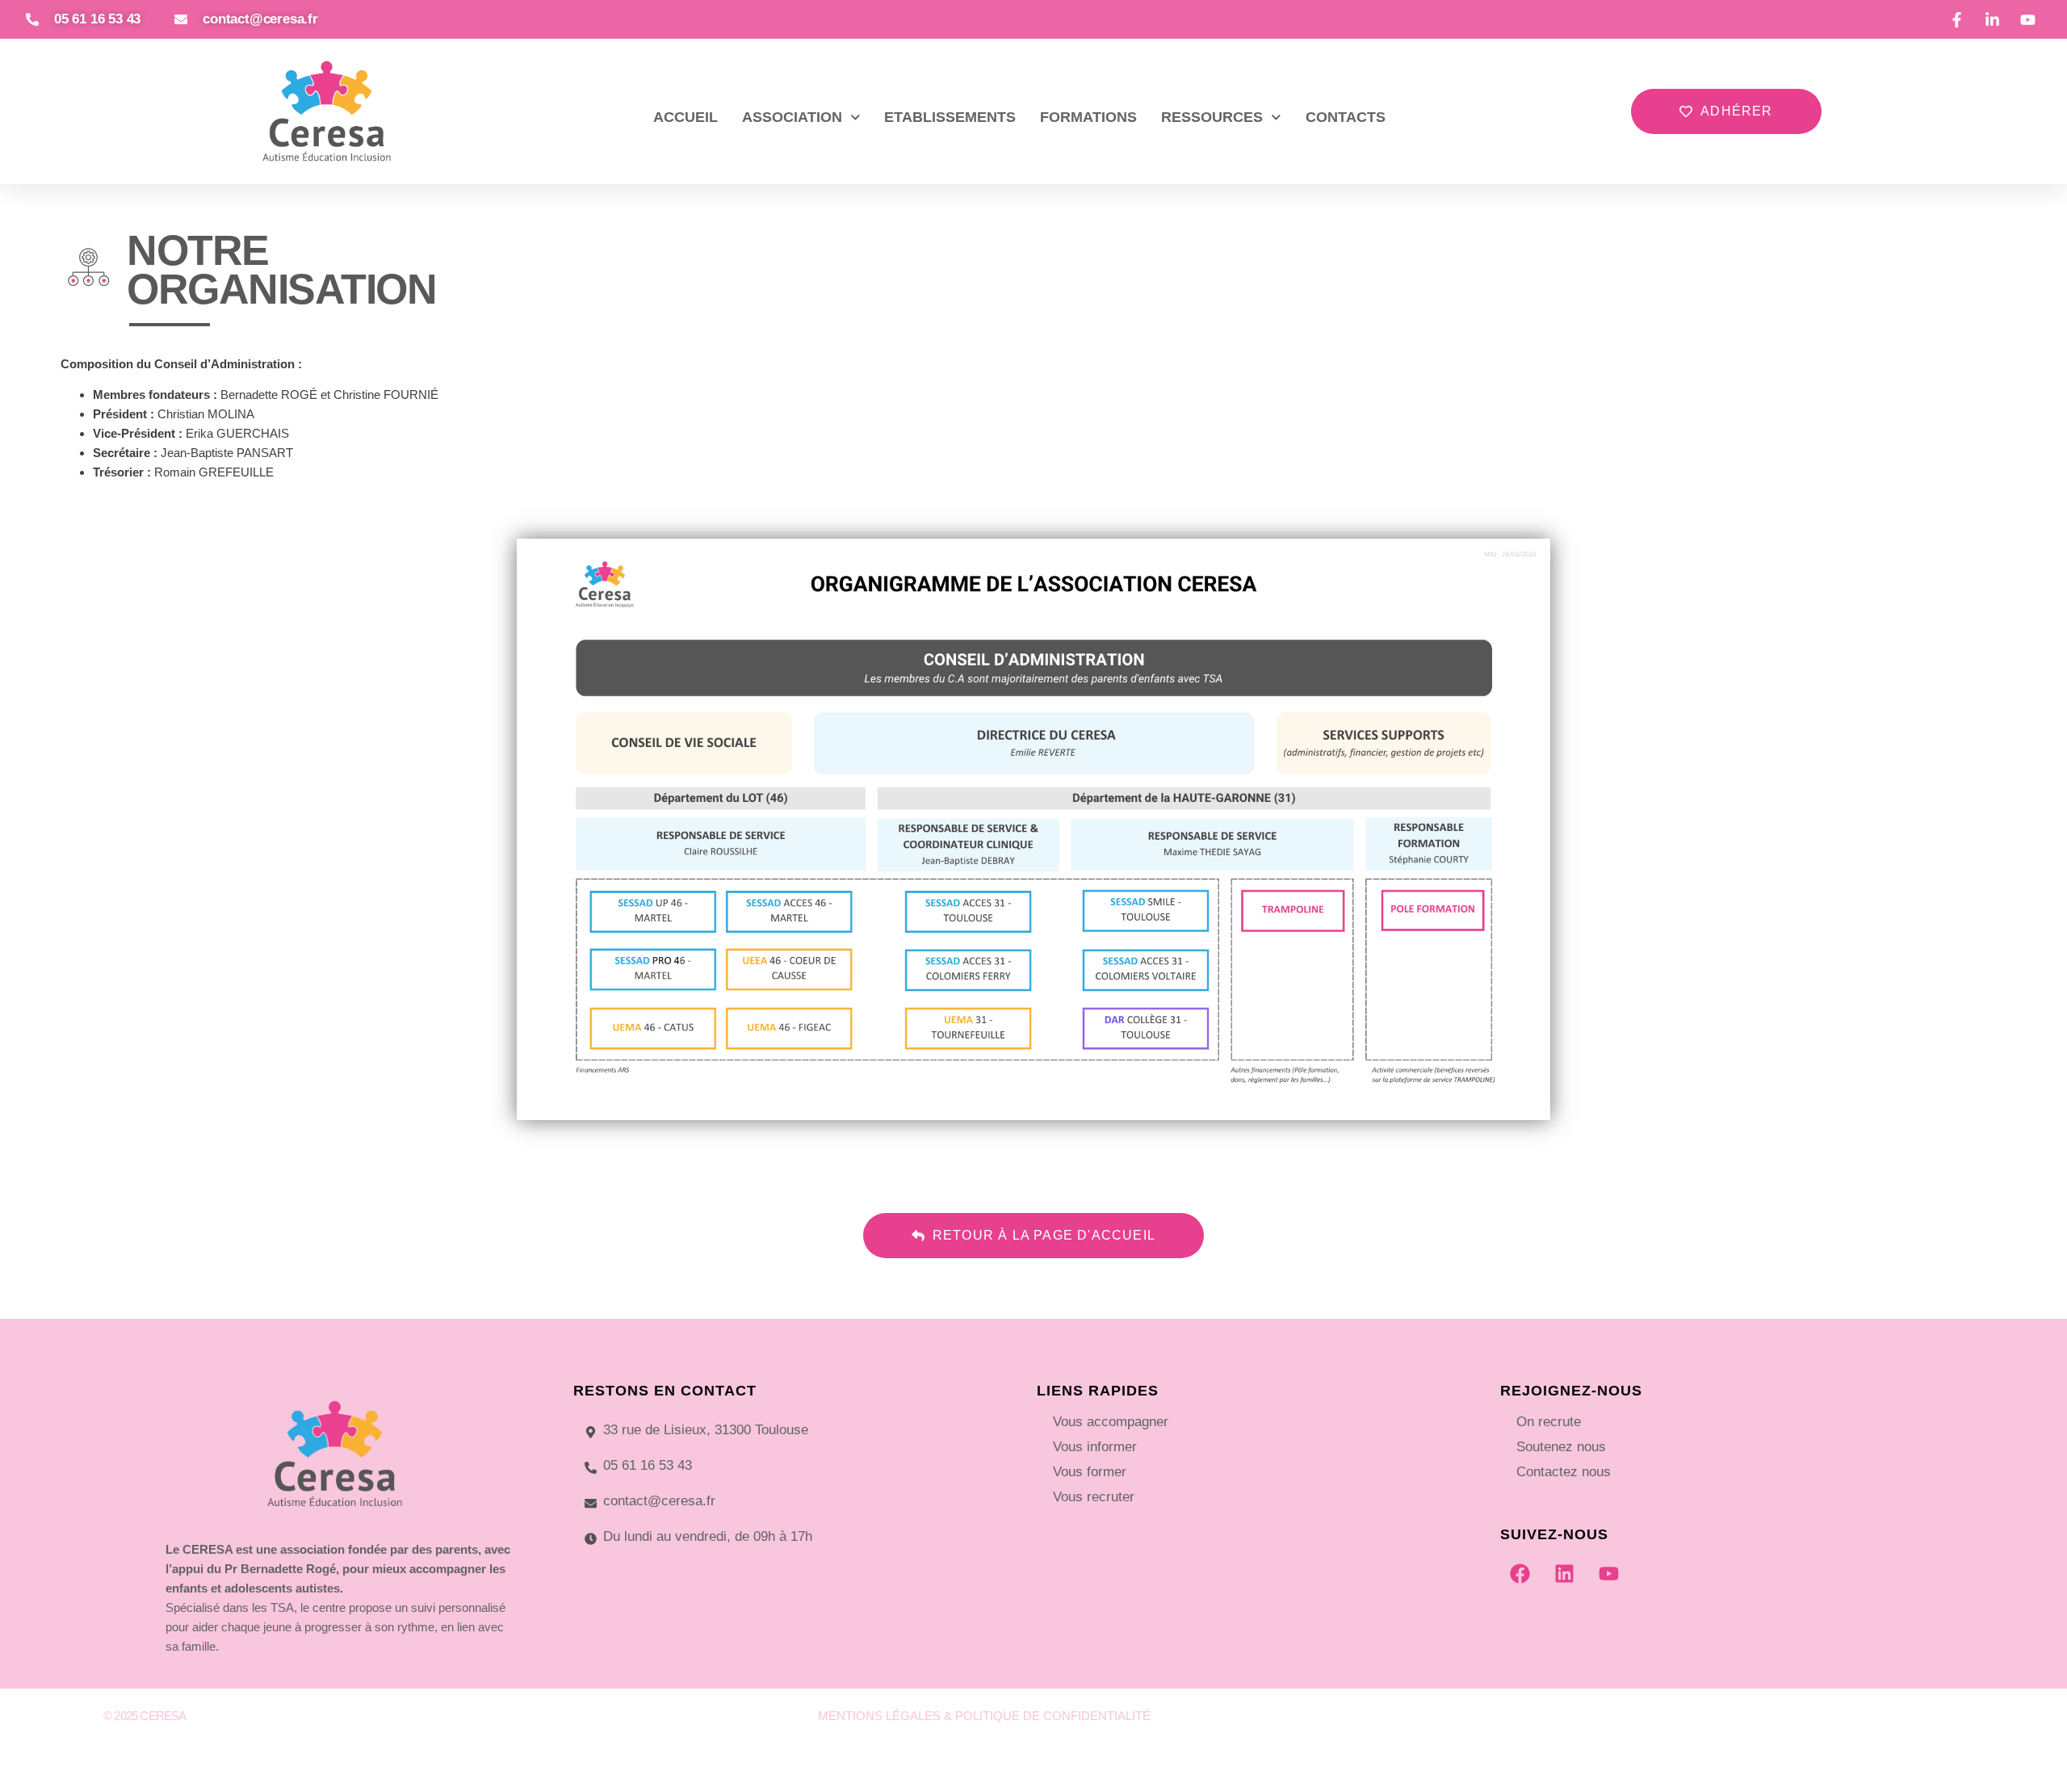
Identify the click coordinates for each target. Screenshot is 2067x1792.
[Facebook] (1520, 1573)
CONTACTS (1346, 117)
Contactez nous (1564, 1472)
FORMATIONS (1088, 117)
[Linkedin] (1565, 1573)
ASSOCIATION (792, 117)
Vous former (1090, 1472)
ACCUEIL (686, 117)
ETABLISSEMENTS (950, 117)
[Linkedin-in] (1826, 1722)
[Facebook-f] (1791, 1722)
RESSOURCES (1212, 117)
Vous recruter (1094, 1497)
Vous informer (1095, 1447)
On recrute (1549, 1422)
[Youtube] (1609, 1573)
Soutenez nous (1561, 1447)
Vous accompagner (1111, 1422)
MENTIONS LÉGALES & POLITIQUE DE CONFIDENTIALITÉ (984, 1716)
